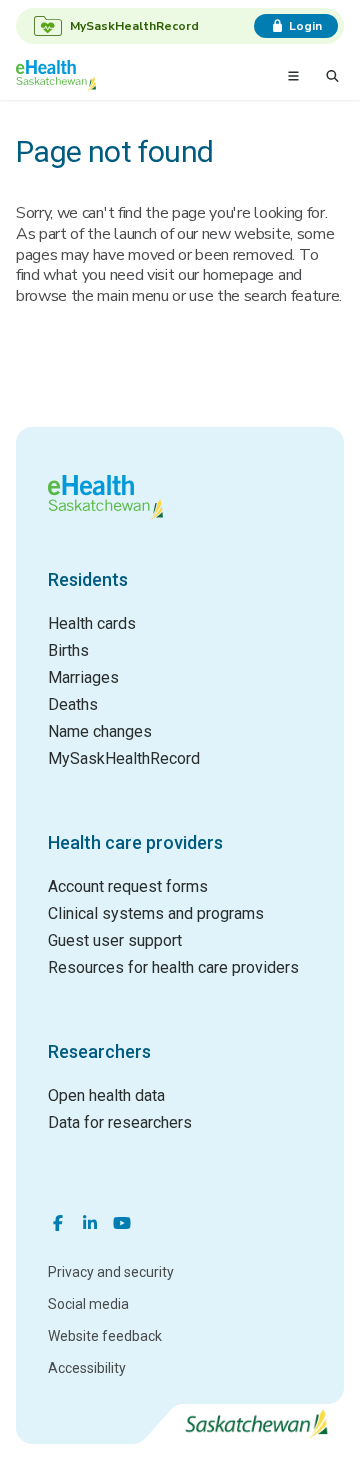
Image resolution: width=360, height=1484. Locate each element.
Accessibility (87, 1368)
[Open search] (332, 76)
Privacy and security (111, 1272)
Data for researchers (120, 1122)
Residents (88, 579)
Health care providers (135, 842)
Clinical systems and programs (156, 913)
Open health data (106, 1095)
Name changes (100, 731)
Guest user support (115, 940)
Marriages (83, 677)
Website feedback (105, 1336)
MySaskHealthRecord (124, 758)
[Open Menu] (293, 76)
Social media (88, 1304)
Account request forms (128, 886)
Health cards (92, 623)
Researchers (99, 1051)
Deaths (73, 704)
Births (68, 650)
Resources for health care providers (173, 967)
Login (305, 26)
